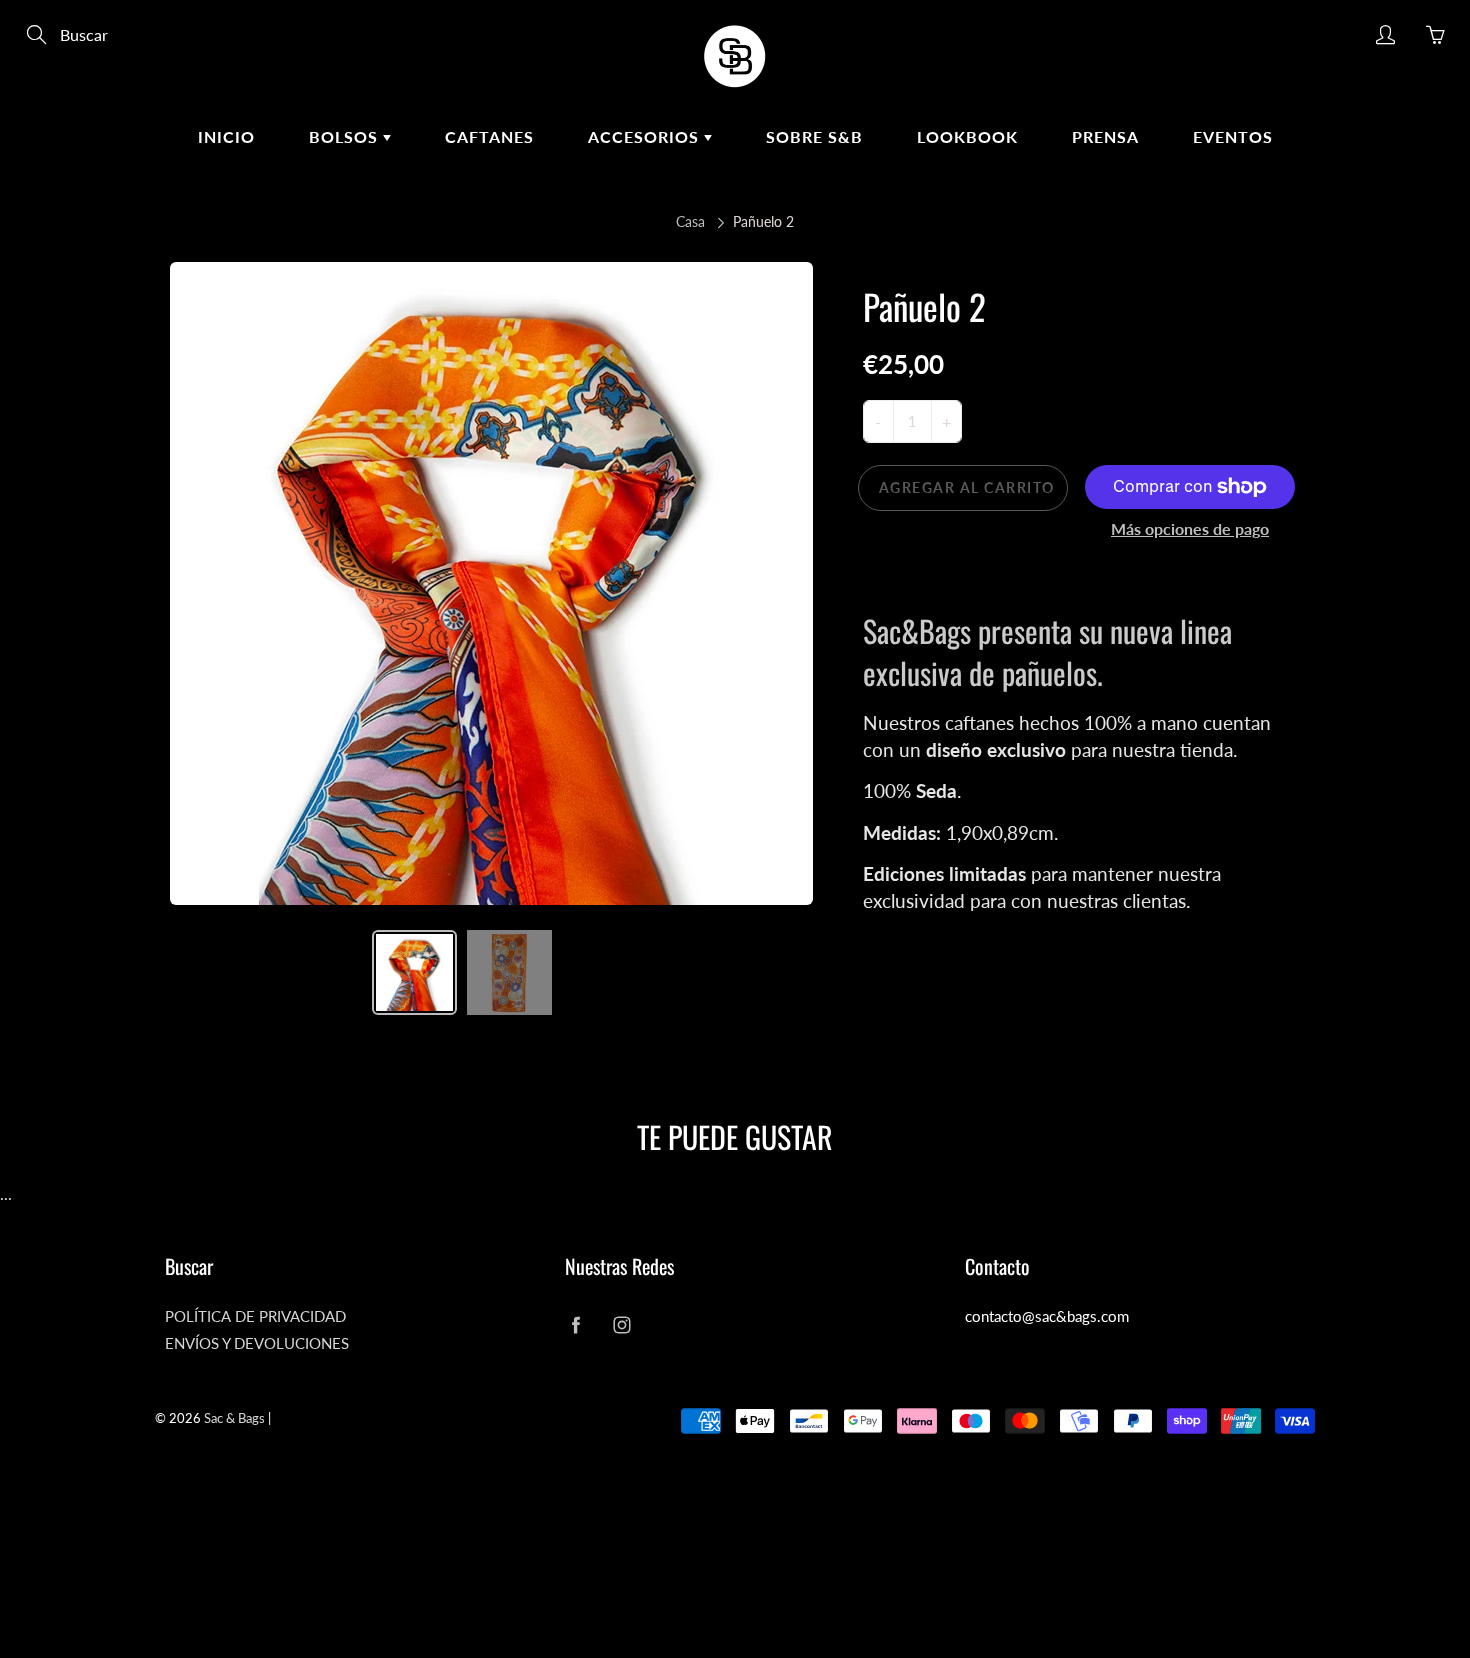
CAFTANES (489, 136)
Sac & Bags (234, 1418)
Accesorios (646, 136)
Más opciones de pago (1190, 528)
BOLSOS (346, 136)
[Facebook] (575, 1324)
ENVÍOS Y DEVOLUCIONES (257, 1343)
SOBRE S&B (814, 136)
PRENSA (1105, 136)
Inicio (226, 136)
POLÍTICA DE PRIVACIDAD (255, 1316)
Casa (690, 221)
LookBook (967, 136)
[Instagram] (621, 1324)
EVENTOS (1233, 136)
